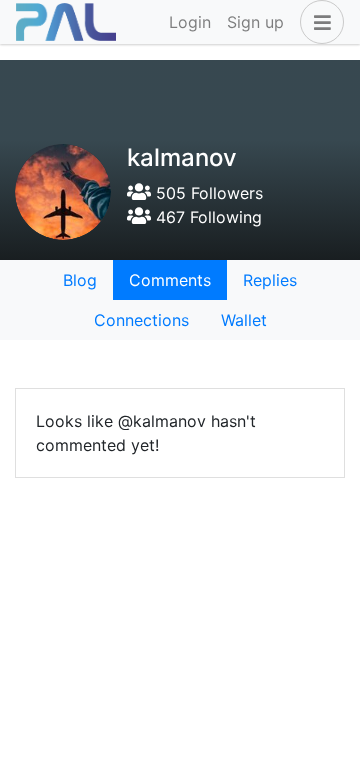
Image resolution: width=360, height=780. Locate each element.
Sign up (255, 22)
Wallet (244, 320)
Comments (170, 280)
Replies (270, 280)
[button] (318, 22)
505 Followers (207, 193)
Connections (141, 320)
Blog (80, 280)
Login (190, 22)
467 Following (206, 217)
